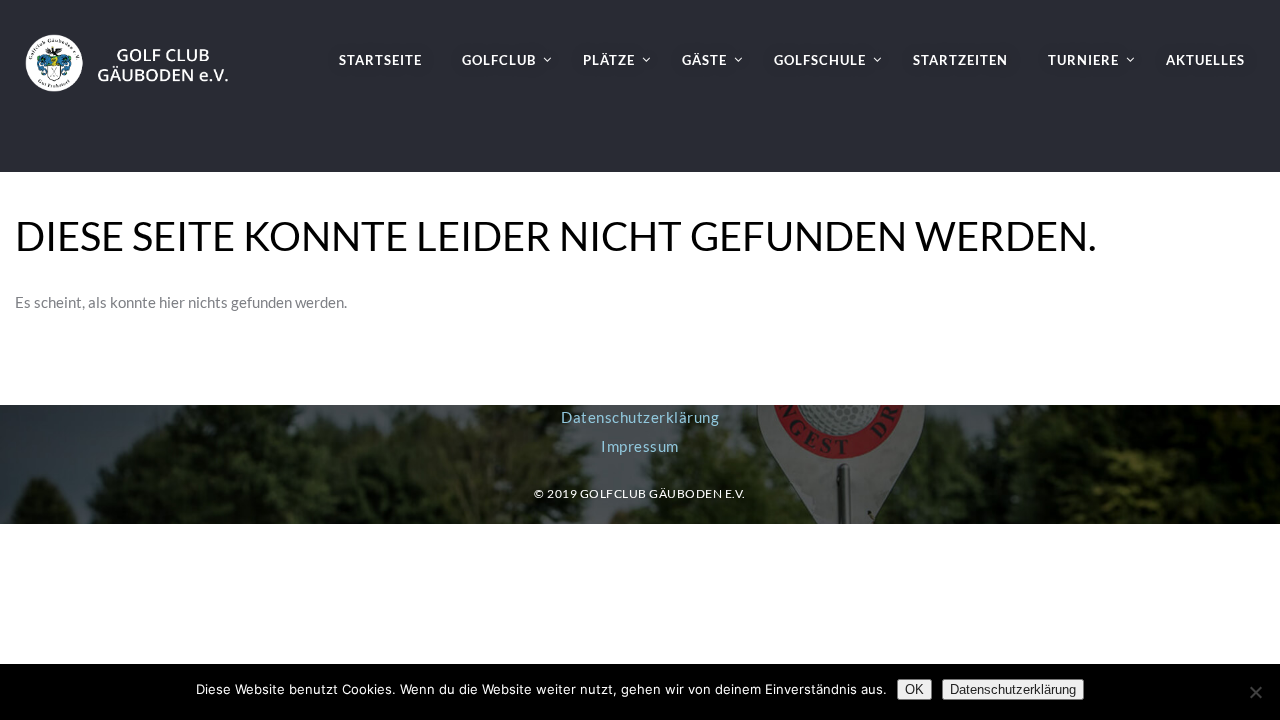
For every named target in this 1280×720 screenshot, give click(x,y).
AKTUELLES (1205, 60)
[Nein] (1255, 692)
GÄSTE (704, 60)
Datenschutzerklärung (640, 417)
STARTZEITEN (960, 60)
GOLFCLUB (499, 60)
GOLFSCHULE (820, 60)
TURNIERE (1083, 60)
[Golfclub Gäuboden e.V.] (135, 46)
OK (914, 689)
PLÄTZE (609, 60)
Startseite (380, 60)
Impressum (640, 446)
